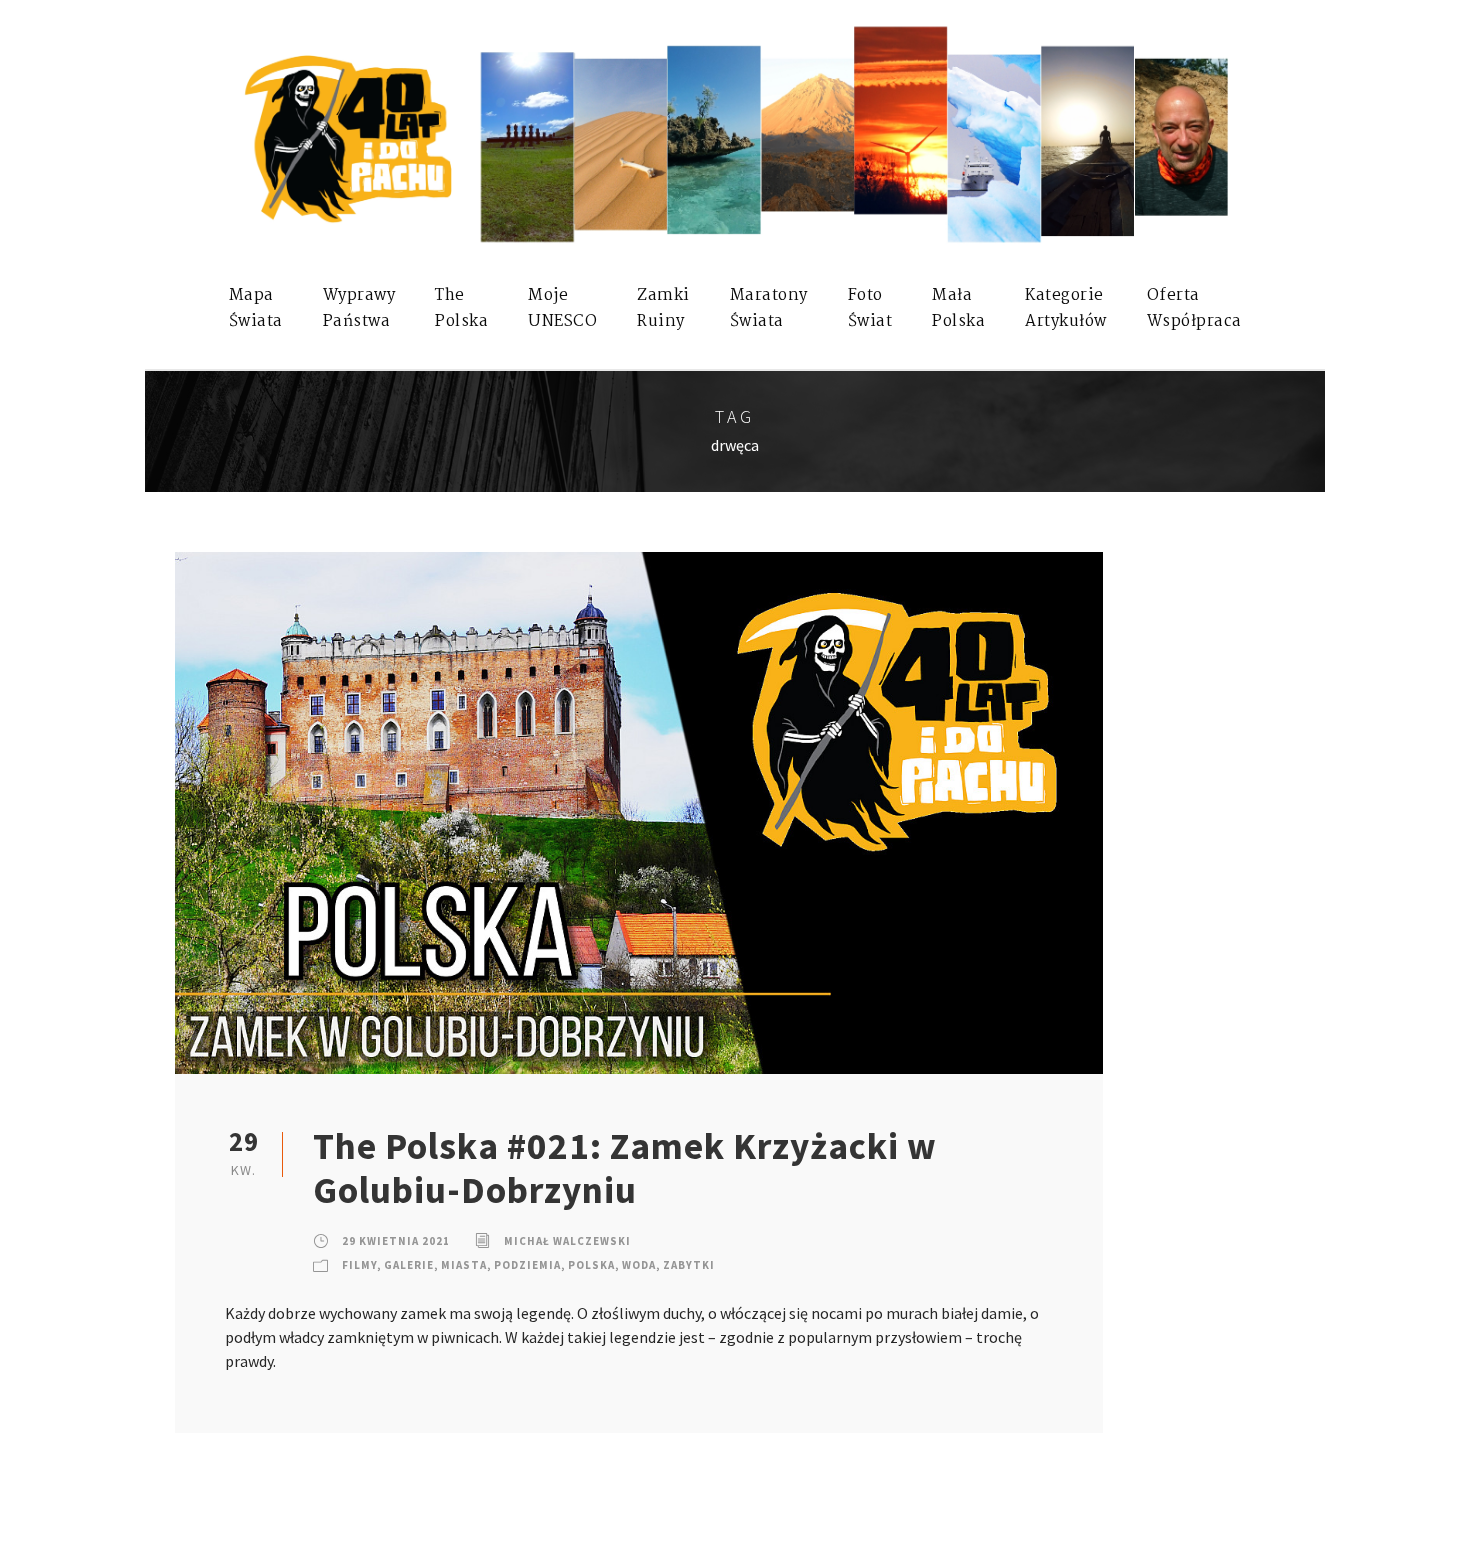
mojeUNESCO (562, 308)
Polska (591, 1265)
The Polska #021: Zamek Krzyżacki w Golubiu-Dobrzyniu (625, 1168)
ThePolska (461, 308)
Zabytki (689, 1265)
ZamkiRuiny (663, 308)
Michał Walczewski (567, 1241)
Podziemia (527, 1265)
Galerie (409, 1265)
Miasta (464, 1265)
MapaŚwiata (256, 308)
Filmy (359, 1265)
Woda (639, 1265)
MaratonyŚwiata (769, 308)
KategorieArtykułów (1066, 308)
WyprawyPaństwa (359, 308)
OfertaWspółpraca (1194, 308)
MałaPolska (958, 308)
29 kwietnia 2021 (396, 1241)
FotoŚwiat (870, 308)
